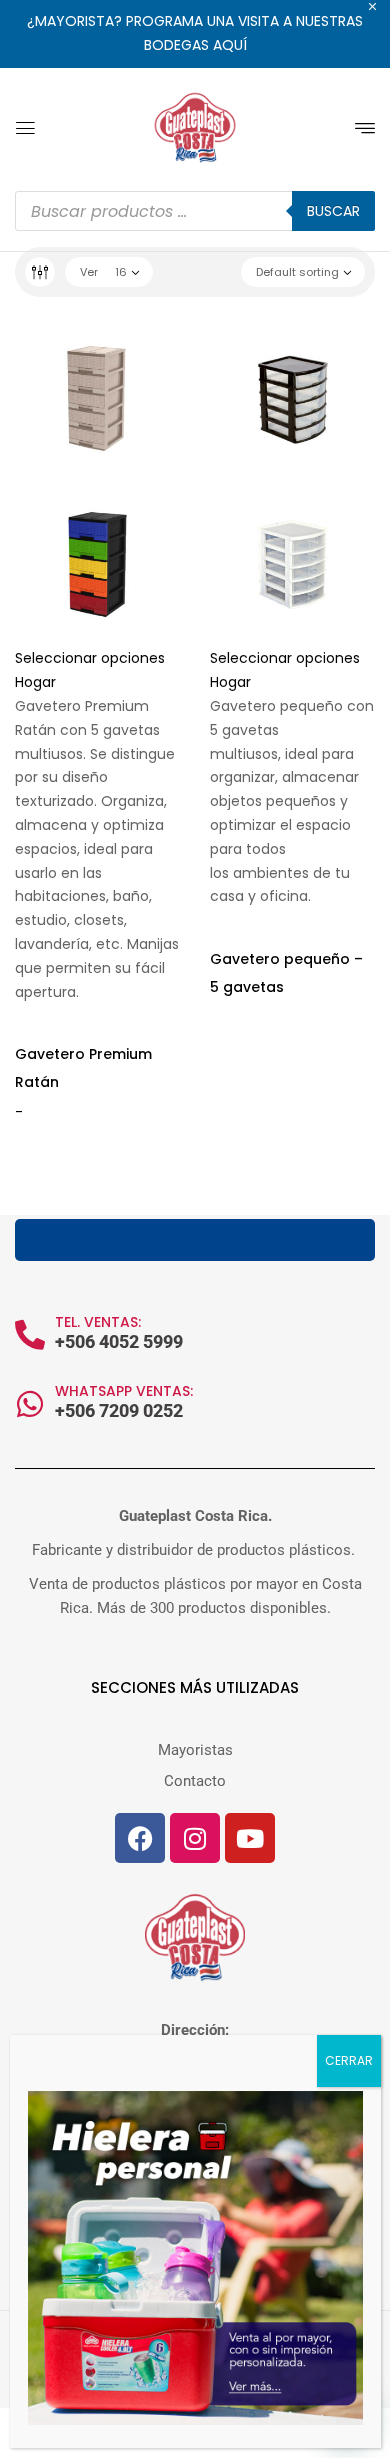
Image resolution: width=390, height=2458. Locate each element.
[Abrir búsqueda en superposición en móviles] (195, 211)
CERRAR (349, 2060)
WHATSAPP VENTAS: (124, 1391)
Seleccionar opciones (90, 658)
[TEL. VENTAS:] (30, 1335)
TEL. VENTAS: (98, 1322)
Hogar (35, 682)
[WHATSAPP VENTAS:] (30, 1404)
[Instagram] (195, 1838)
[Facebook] (140, 1838)
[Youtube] (250, 1838)
